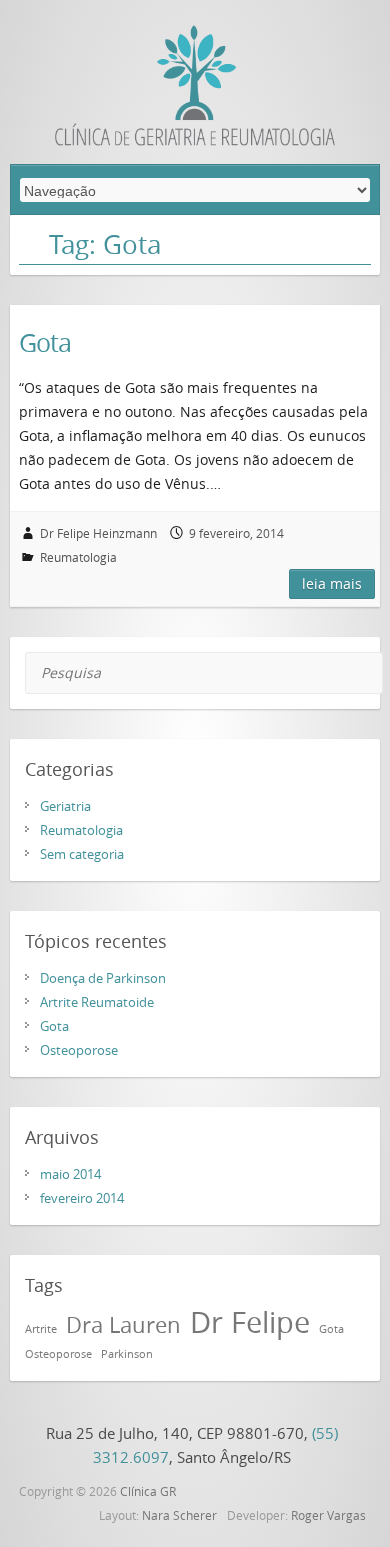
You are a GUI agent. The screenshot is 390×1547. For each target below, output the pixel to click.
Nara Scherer (179, 1515)
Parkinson (127, 1354)
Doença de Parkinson (103, 978)
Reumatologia (78, 557)
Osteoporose (79, 1050)
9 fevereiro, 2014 (236, 533)
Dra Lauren (123, 1324)
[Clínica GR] (195, 90)
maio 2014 (70, 1174)
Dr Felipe (250, 1322)
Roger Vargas (328, 1515)
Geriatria (65, 806)
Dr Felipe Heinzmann (98, 533)
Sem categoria (82, 854)
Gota (45, 342)
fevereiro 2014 (82, 1198)
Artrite (41, 1329)
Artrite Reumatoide (97, 1002)
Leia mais (332, 583)
